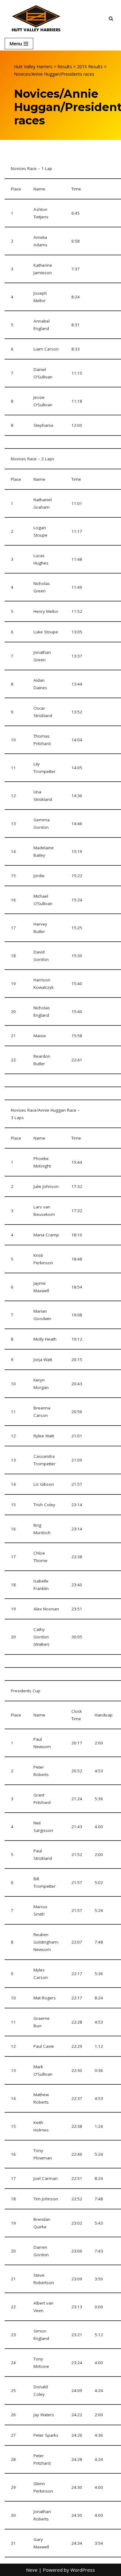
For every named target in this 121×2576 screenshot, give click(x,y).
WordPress (83, 2570)
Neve (32, 2570)
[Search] (111, 18)
